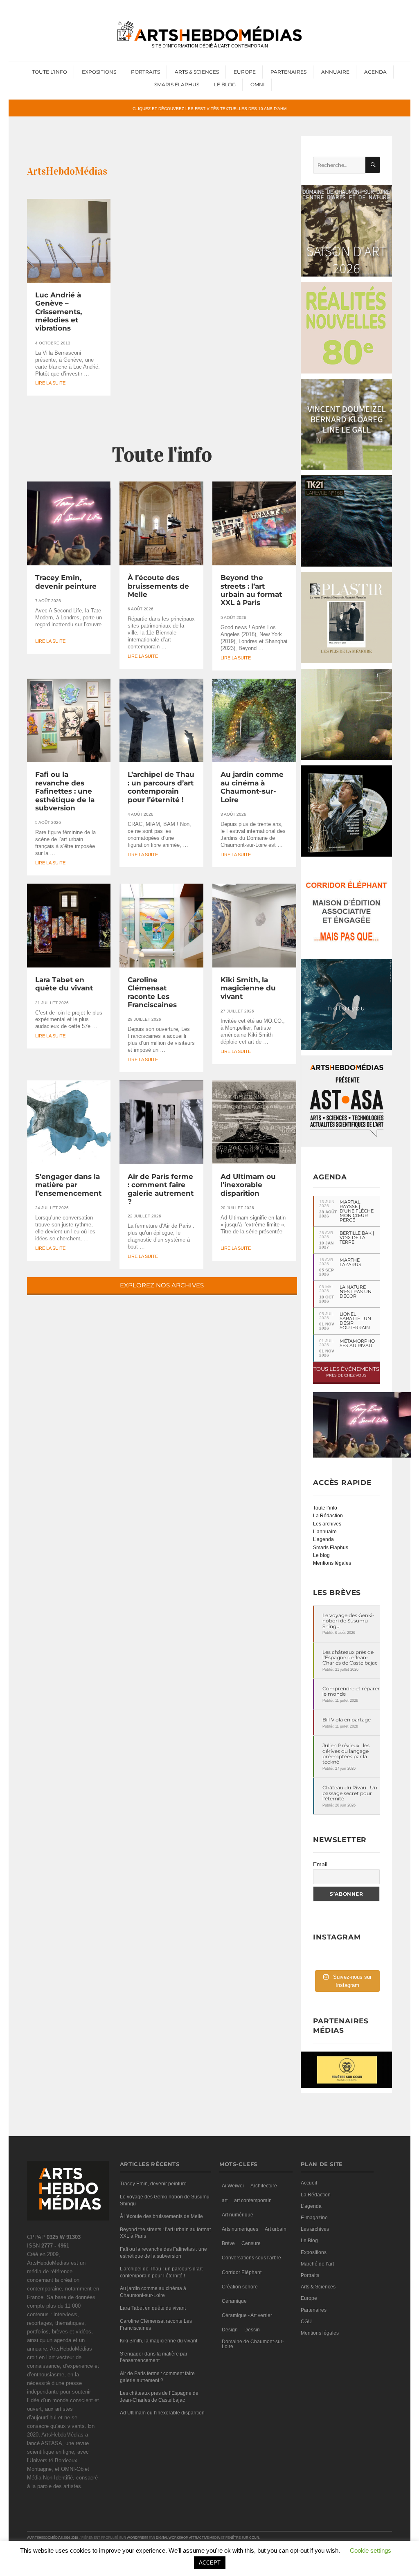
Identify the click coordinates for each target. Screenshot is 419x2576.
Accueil (309, 2183)
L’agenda (323, 1539)
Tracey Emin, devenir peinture (66, 582)
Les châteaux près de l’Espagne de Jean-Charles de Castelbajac (350, 1658)
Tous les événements (346, 1371)
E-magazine (314, 2218)
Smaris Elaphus (177, 84)
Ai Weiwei (233, 2186)
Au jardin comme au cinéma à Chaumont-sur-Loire (252, 787)
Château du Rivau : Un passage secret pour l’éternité (350, 1793)
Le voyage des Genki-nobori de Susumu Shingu (348, 1621)
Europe (245, 72)
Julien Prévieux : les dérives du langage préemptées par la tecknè (346, 1754)
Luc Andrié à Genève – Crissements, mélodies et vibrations (59, 312)
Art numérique (238, 2215)
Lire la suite (50, 383)
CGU (306, 2322)
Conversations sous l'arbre (251, 2258)
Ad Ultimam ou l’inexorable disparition (248, 1185)
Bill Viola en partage (347, 1720)
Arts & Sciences (197, 72)
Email (320, 1864)
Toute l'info (162, 455)
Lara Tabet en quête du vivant (64, 984)
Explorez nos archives (162, 1285)
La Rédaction (328, 1516)
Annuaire (335, 72)
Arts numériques (240, 2229)
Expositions (99, 72)
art (225, 2200)
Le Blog (225, 84)
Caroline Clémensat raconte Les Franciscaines (152, 992)
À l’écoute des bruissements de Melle (158, 586)
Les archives (327, 1524)
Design (230, 2330)
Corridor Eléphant (242, 2272)
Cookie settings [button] (371, 2550)
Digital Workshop (172, 2538)
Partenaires (288, 72)
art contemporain (253, 2200)
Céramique (234, 2301)
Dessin (252, 2330)
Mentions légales (332, 1563)
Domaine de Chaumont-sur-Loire (253, 2344)
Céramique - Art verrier (247, 2315)
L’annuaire (325, 1532)
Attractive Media (204, 2538)
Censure (251, 2243)
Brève (228, 2243)
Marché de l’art (317, 2264)
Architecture (264, 2186)
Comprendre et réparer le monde (351, 1691)
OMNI (258, 84)
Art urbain (276, 2229)
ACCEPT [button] (210, 2563)
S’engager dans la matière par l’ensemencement (68, 1185)
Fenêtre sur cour (242, 2538)
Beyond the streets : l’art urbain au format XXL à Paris (251, 590)
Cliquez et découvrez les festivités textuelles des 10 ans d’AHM (209, 108)
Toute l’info (50, 72)
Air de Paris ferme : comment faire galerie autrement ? (161, 1189)
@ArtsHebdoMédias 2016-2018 (52, 2538)
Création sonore (240, 2287)
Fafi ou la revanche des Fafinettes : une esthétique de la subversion (65, 791)
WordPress (137, 2538)
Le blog (321, 1555)
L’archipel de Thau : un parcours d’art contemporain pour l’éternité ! (161, 787)
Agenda (375, 72)
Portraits (145, 72)
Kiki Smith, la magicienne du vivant (248, 988)
